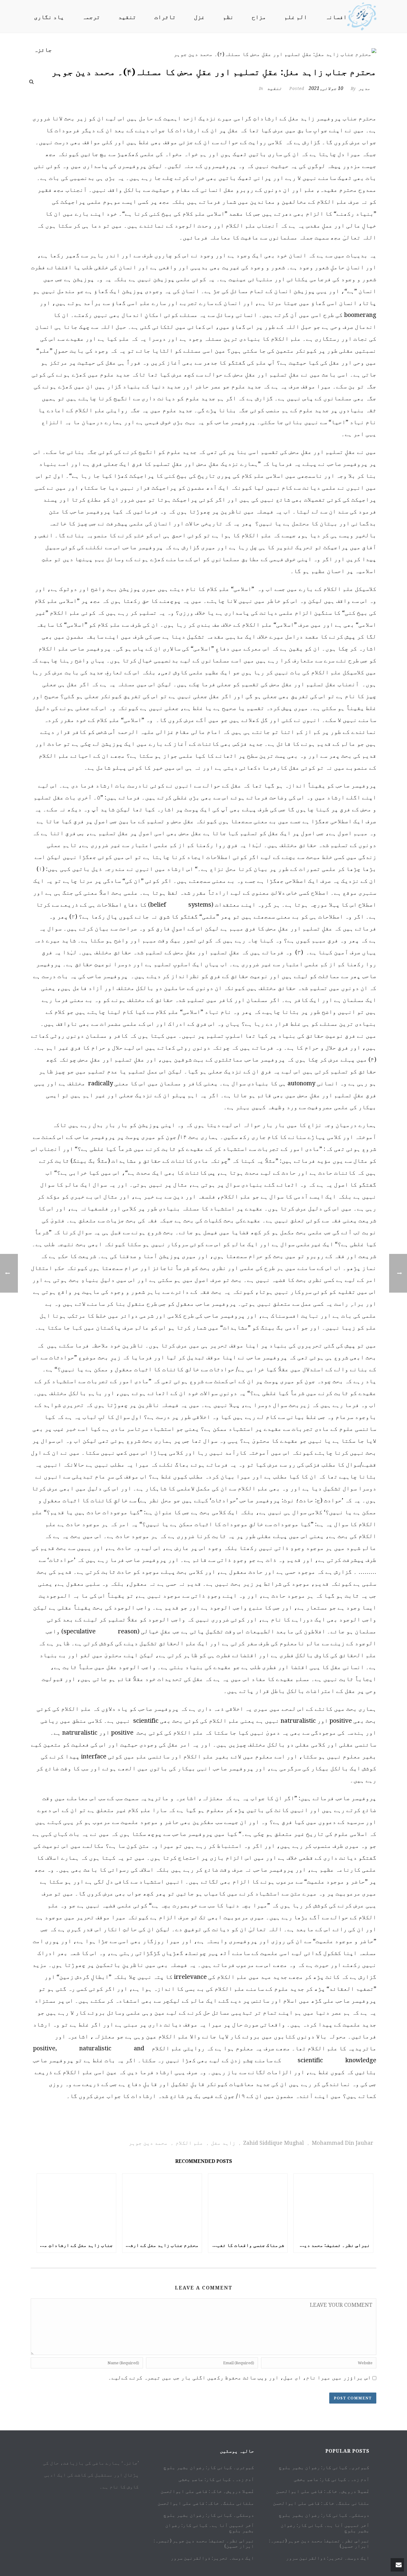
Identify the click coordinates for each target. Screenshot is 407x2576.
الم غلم (296, 17)
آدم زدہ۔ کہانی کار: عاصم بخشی (216, 2480)
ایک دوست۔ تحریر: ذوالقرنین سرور (212, 2558)
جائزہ (43, 50)
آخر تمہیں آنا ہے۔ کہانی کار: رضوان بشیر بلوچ (210, 2528)
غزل (199, 17)
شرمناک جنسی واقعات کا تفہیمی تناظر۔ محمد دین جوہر (246, 2245)
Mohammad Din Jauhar (342, 2143)
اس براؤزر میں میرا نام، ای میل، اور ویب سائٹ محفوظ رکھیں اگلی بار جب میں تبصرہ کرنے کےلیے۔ (240, 2377)
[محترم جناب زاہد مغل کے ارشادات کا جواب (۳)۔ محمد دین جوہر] (162, 2206)
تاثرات (165, 17)
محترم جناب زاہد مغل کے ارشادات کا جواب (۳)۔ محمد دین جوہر (161, 2245)
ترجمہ (91, 17)
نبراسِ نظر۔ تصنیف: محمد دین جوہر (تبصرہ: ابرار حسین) (332, 2245)
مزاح (259, 17)
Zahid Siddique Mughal (274, 2143)
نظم (228, 17)
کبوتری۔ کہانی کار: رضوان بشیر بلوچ (209, 2468)
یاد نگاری (49, 17)
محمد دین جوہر (148, 2143)
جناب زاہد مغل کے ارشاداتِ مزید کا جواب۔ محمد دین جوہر (75, 2245)
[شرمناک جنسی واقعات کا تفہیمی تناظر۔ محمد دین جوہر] (248, 2206)
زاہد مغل (223, 2143)
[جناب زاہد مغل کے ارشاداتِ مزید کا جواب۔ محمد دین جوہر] (77, 2206)
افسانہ (336, 17)
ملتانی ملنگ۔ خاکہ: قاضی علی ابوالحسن (206, 2503)
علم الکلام (189, 2143)
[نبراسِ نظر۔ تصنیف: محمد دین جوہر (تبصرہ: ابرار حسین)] (333, 2206)
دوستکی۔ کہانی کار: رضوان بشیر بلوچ (209, 2515)
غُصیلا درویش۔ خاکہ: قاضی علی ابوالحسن (207, 2491)
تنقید (127, 17)
